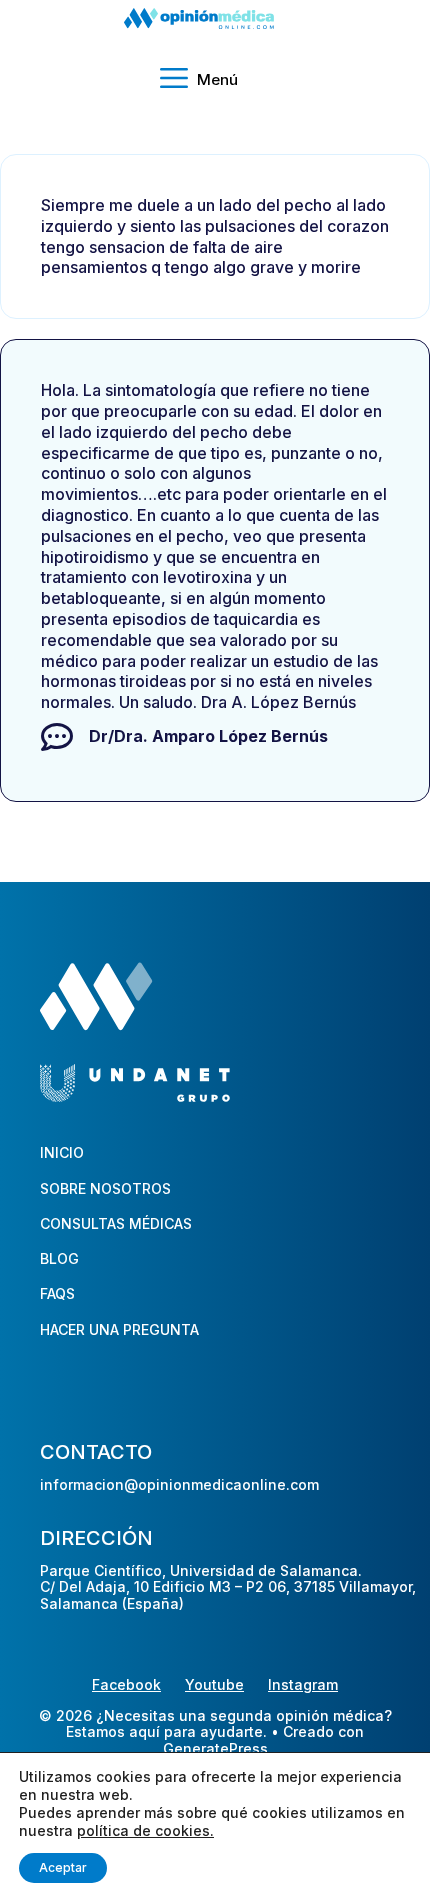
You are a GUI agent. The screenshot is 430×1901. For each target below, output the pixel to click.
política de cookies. (145, 1830)
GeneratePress (215, 1749)
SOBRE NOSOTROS (105, 1188)
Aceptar (63, 1867)
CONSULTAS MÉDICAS (116, 1223)
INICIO (62, 1152)
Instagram (303, 1684)
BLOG (59, 1258)
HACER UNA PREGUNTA (119, 1329)
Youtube (214, 1684)
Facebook (126, 1684)
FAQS (57, 1293)
